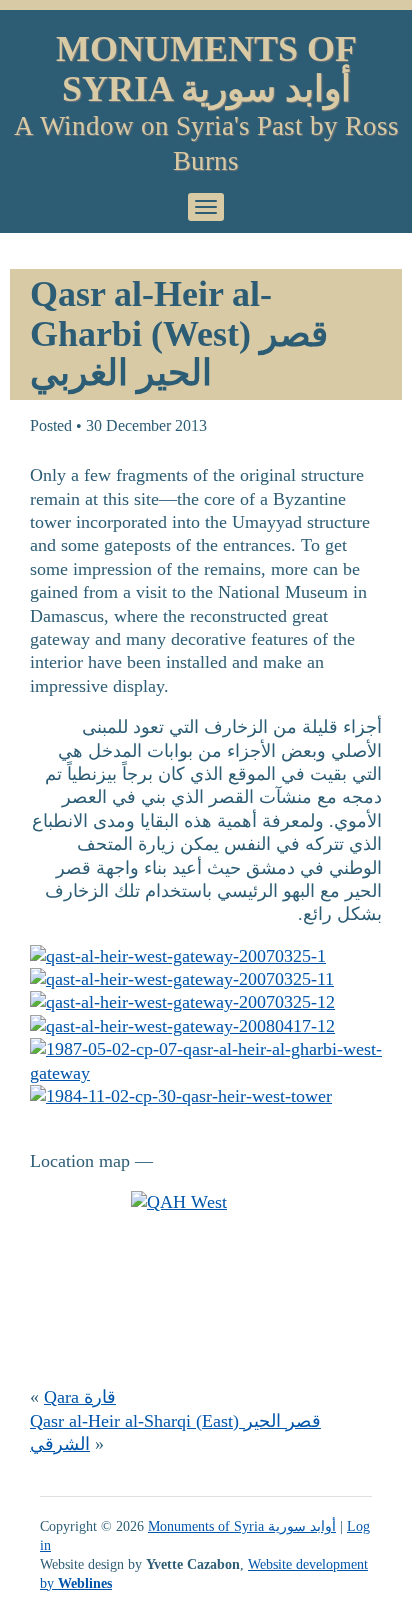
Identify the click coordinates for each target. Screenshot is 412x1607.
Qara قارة (80, 1397)
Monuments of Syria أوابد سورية (206, 69)
